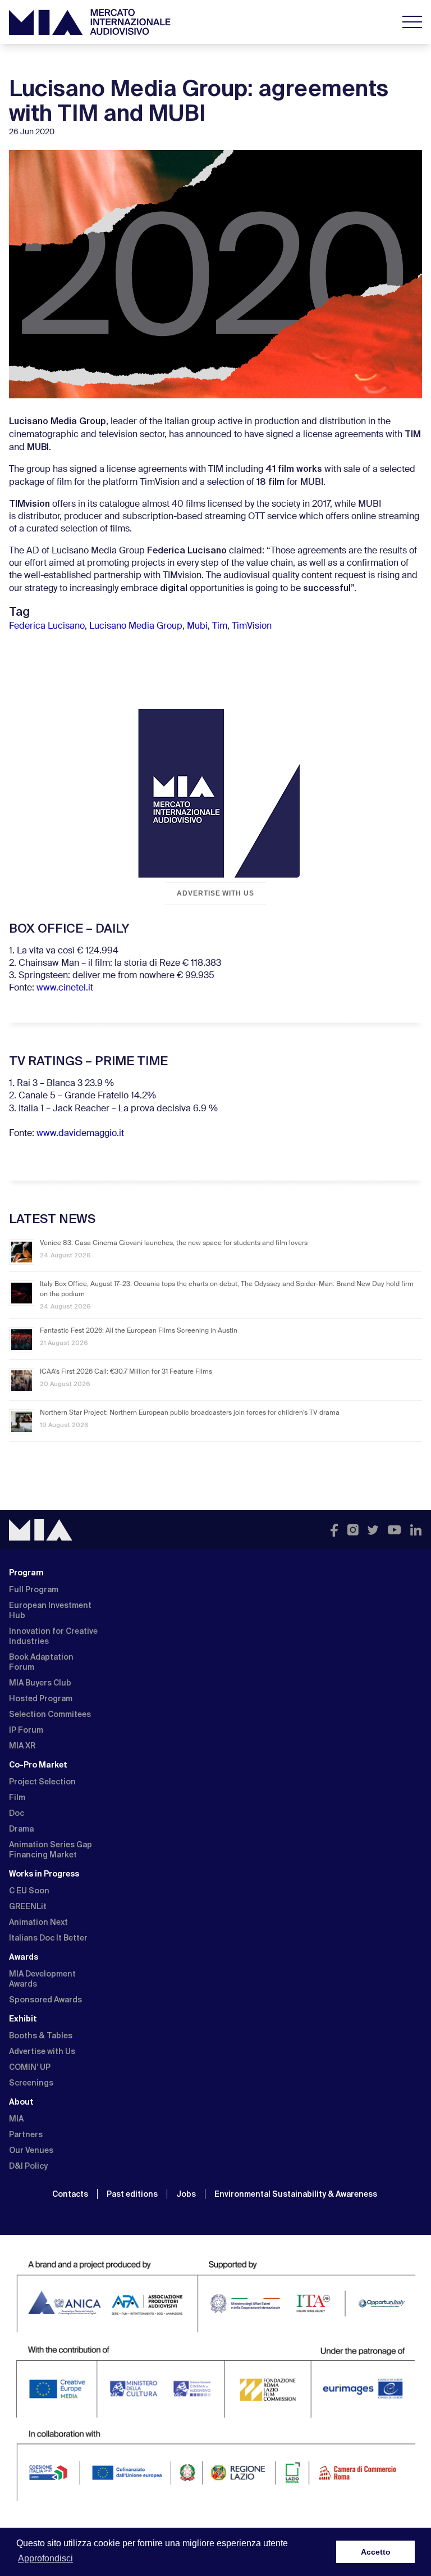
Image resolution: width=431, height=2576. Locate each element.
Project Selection (42, 1782)
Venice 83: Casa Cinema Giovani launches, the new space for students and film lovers (174, 1243)
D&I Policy (28, 2166)
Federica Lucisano (47, 626)
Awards (24, 1957)
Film (17, 1797)
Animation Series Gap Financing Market (51, 1850)
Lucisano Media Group (136, 626)
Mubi (197, 626)
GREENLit (28, 1906)
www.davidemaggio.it (80, 1134)
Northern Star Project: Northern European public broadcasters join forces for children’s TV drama (190, 1413)
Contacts (70, 2194)
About (21, 2102)
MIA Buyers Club (40, 1683)
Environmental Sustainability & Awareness (297, 2194)
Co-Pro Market (38, 1765)
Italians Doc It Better (48, 1938)
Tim (220, 626)
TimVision (252, 626)
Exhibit (23, 2019)
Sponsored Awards (45, 2000)
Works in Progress (44, 1874)
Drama (21, 1829)
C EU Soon (29, 1891)
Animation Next (38, 1922)
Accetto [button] (376, 2552)
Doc (17, 1813)
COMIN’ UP (30, 2067)
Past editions (132, 2194)
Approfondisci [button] (45, 2558)
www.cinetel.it (65, 988)
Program (26, 1573)
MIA (16, 2119)
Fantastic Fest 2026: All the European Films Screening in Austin (139, 1331)
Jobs (186, 2194)
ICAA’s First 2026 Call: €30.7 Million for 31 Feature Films (126, 1372)
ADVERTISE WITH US (215, 893)
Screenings (31, 2083)
